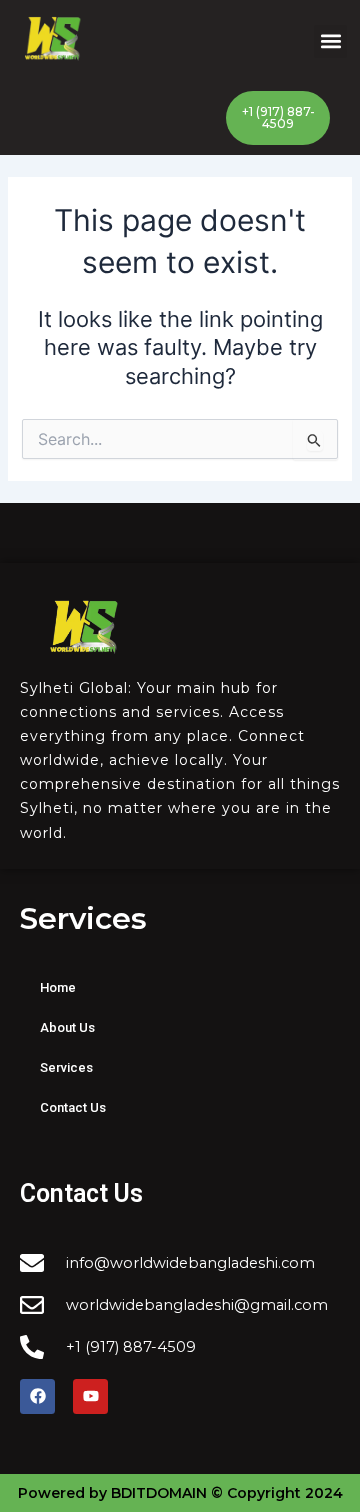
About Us (67, 1027)
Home (58, 987)
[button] (330, 41)
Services (66, 1067)
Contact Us (73, 1107)
